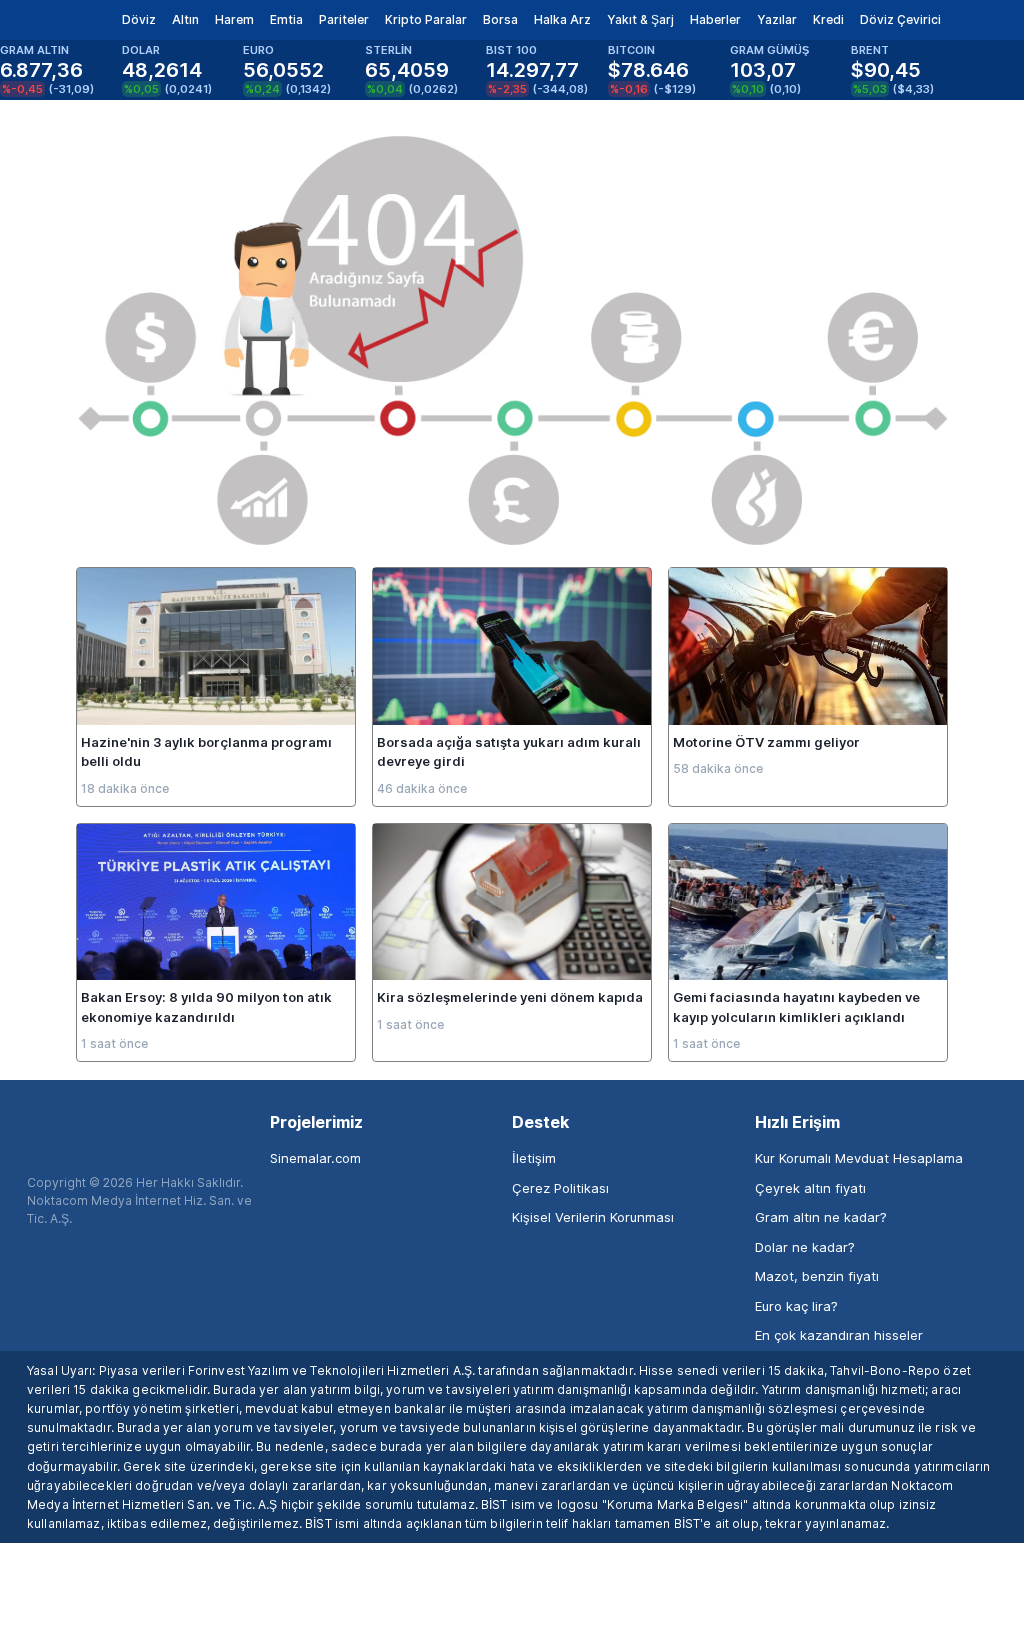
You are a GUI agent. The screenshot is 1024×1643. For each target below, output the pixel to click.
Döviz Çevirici (900, 19)
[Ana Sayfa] (48, 20)
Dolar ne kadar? (805, 1247)
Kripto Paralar (426, 19)
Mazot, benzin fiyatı (817, 1276)
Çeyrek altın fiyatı (810, 1188)
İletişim (534, 1158)
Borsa (500, 19)
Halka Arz (562, 19)
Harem (234, 19)
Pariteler (344, 19)
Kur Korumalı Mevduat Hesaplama (859, 1158)
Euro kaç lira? (796, 1306)
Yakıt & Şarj (640, 19)
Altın (185, 19)
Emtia (286, 19)
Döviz (139, 19)
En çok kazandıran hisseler (839, 1335)
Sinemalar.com (315, 1158)
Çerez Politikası (560, 1188)
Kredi (828, 19)
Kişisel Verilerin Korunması (593, 1217)
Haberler (715, 19)
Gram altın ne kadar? (821, 1217)
